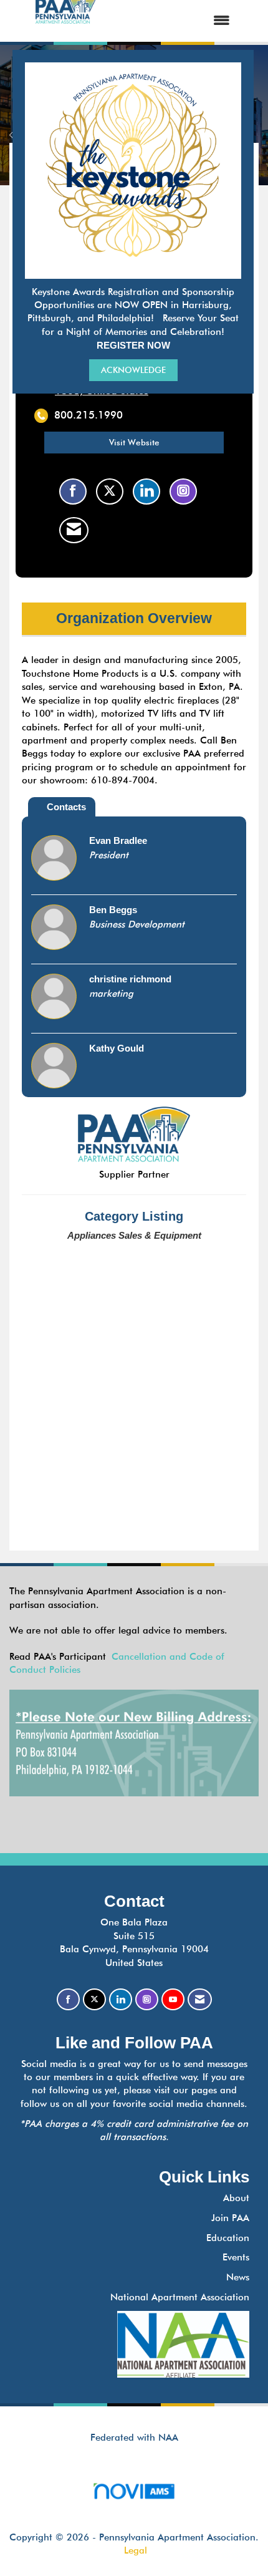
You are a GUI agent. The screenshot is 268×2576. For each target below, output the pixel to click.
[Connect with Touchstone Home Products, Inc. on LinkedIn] (146, 491)
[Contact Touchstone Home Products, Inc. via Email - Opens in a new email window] (74, 530)
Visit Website (134, 442)
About (236, 2198)
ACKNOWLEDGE (133, 370)
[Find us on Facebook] (68, 1999)
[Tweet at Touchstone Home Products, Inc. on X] (110, 491)
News (238, 2277)
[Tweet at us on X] (94, 1999)
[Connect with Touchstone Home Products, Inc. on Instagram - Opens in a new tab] (183, 491)
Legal (136, 2550)
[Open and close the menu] (175, 21)
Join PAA (230, 2218)
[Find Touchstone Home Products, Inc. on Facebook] (73, 491)
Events (236, 2257)
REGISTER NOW (133, 345)
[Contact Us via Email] (200, 1999)
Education (228, 2238)
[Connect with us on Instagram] (147, 1999)
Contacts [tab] (66, 807)
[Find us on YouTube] (173, 1999)
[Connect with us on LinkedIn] (121, 1999)
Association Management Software (134, 2506)
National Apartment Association (180, 2297)
